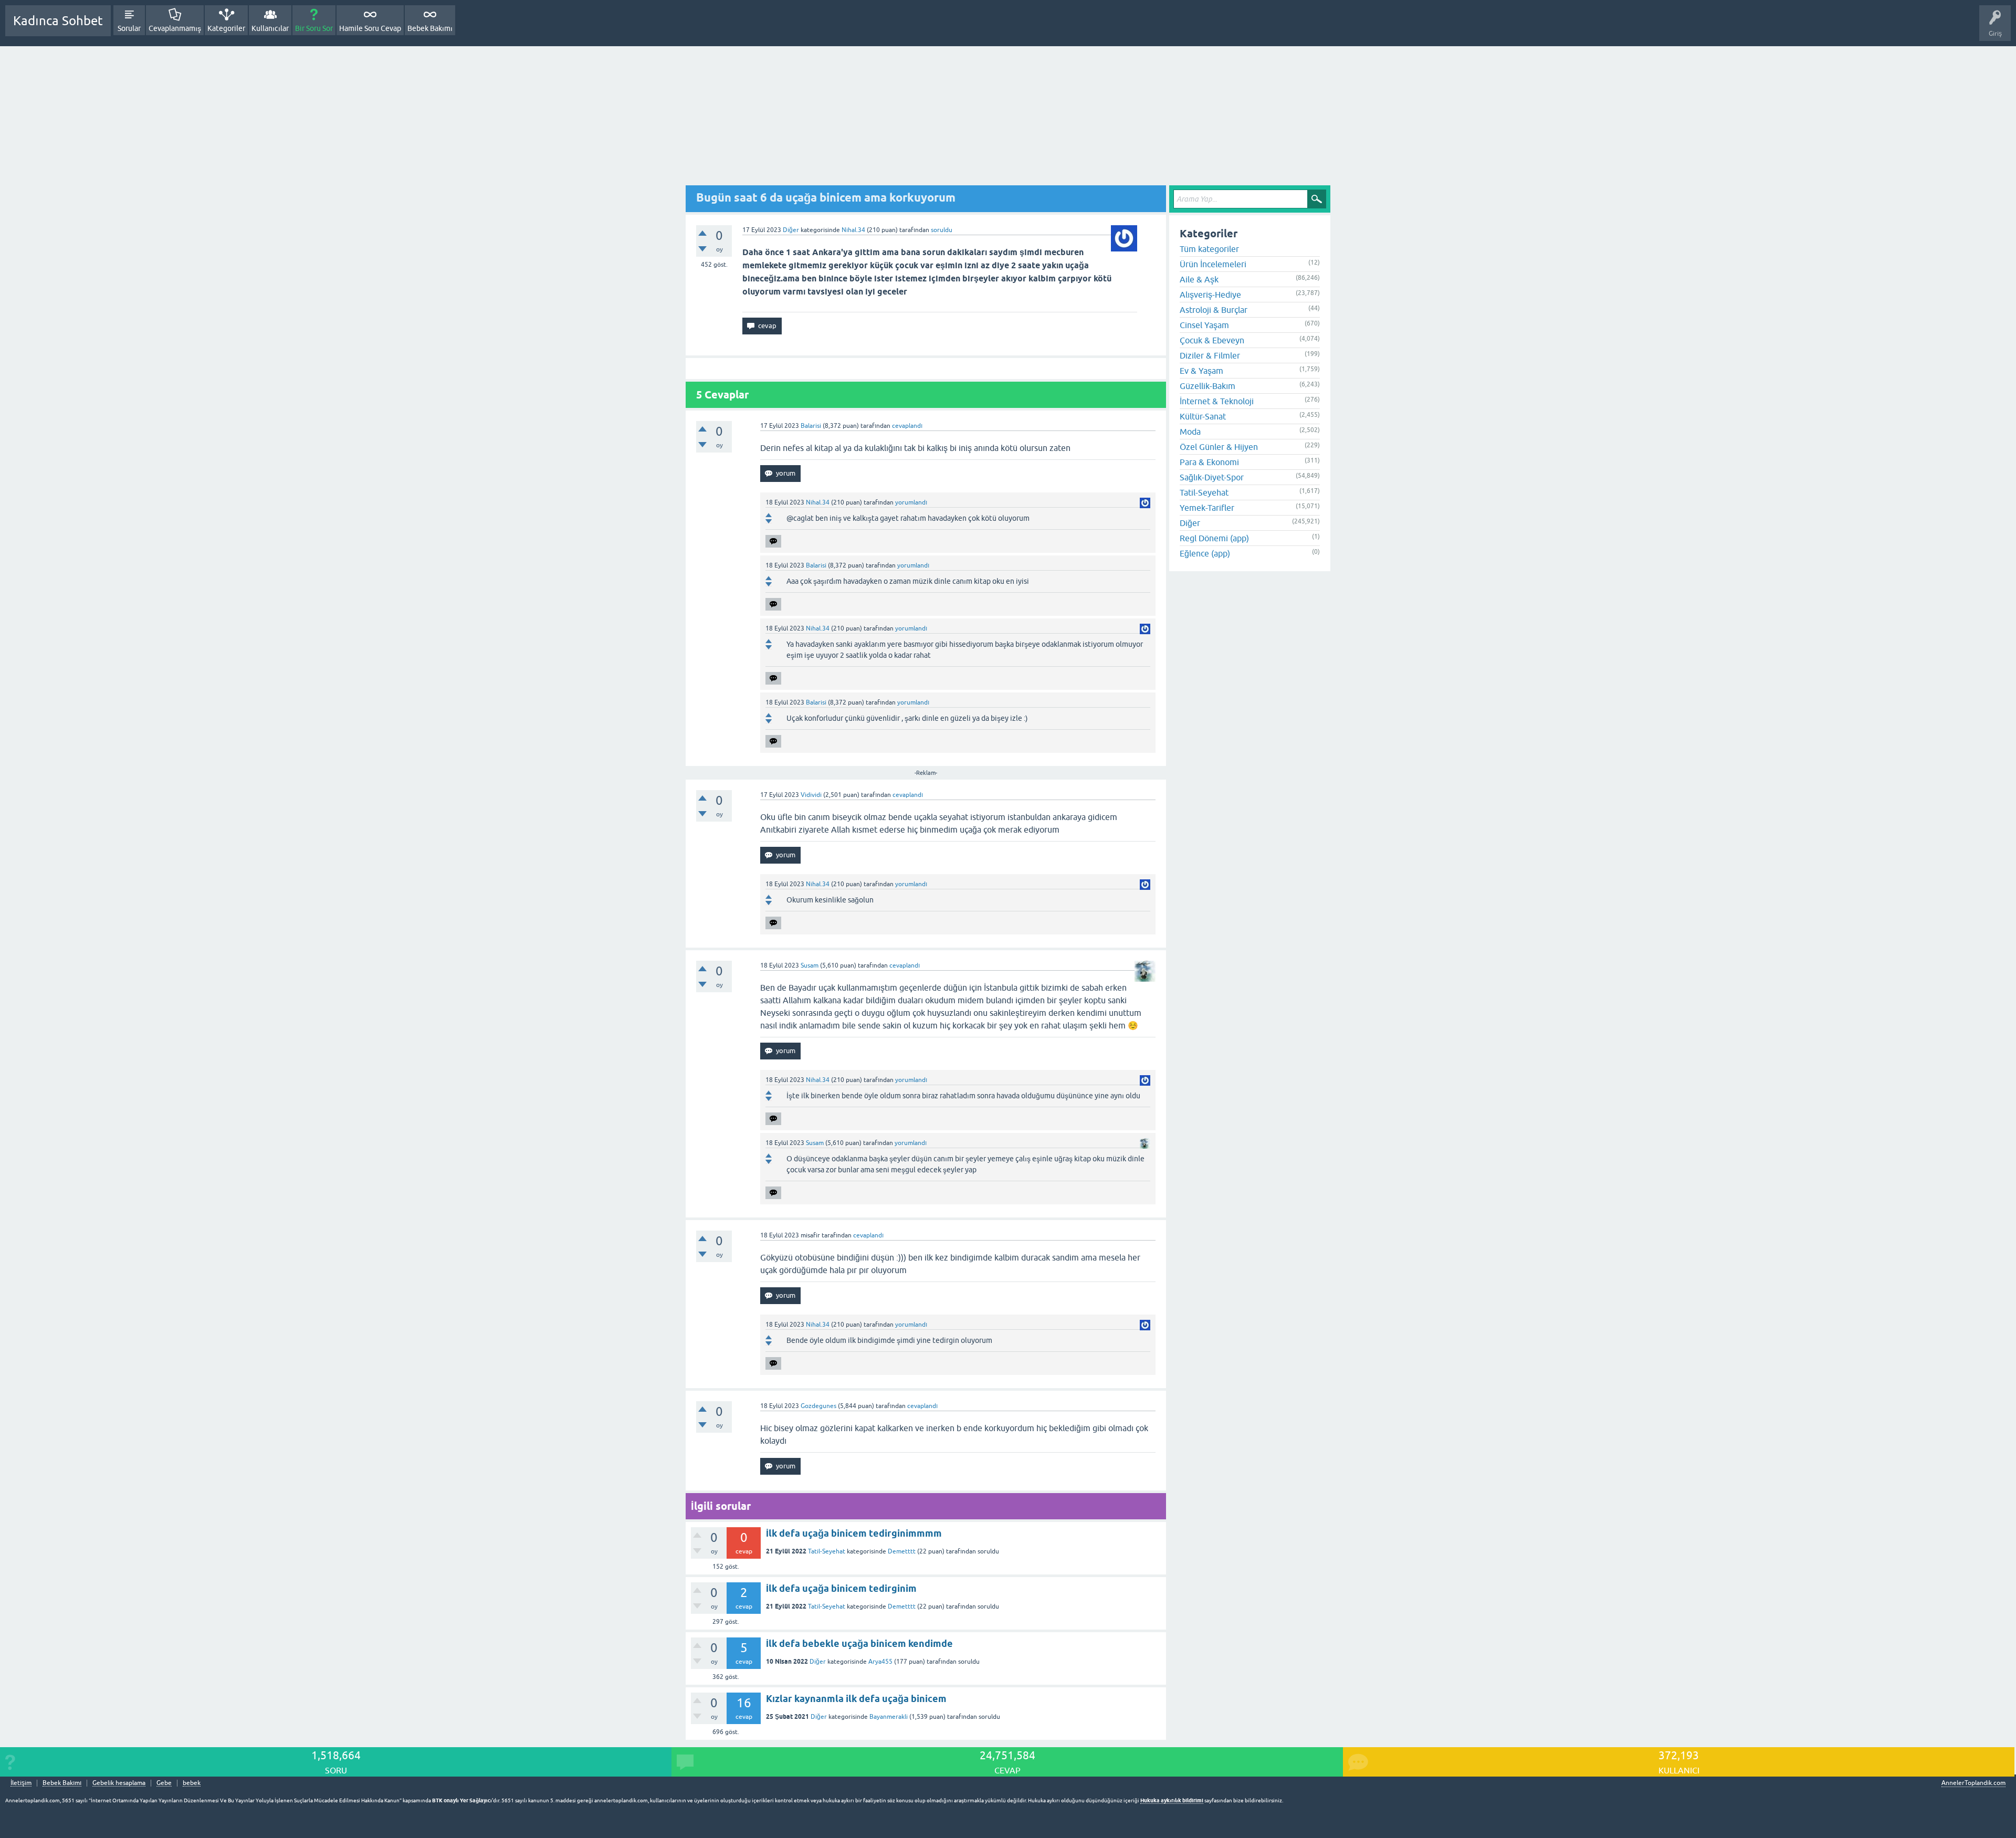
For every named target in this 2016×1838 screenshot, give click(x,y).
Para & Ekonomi (1209, 462)
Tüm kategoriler (1209, 249)
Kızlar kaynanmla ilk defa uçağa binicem (856, 1699)
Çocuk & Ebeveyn (1212, 340)
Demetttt (902, 1551)
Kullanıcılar (270, 28)
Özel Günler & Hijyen (1219, 447)
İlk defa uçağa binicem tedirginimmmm (854, 1533)
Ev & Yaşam (1201, 371)
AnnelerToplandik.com (1973, 1783)
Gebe (164, 1783)
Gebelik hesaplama (119, 1783)
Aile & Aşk (1199, 279)
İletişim (21, 1783)
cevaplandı (907, 426)
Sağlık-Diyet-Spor (1212, 477)
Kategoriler (226, 28)
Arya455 (880, 1662)
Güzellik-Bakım (1207, 386)
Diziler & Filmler (1210, 355)
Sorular (129, 28)
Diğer (791, 230)
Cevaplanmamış (175, 28)
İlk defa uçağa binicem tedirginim (841, 1588)
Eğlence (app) (1205, 553)
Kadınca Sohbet (58, 21)
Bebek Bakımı (430, 28)
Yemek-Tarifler (1207, 508)
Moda (1190, 432)
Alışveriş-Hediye (1210, 295)
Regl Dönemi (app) (1214, 538)
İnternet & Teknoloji (1217, 401)
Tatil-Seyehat (827, 1551)
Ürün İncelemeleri (1213, 264)
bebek (192, 1783)
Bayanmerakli (889, 1717)
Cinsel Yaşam (1204, 325)
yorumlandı (911, 502)
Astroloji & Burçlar (1214, 310)
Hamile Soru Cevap (370, 28)
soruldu (942, 230)
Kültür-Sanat (1203, 416)
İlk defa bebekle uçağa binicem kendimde (859, 1643)
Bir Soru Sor (314, 28)
